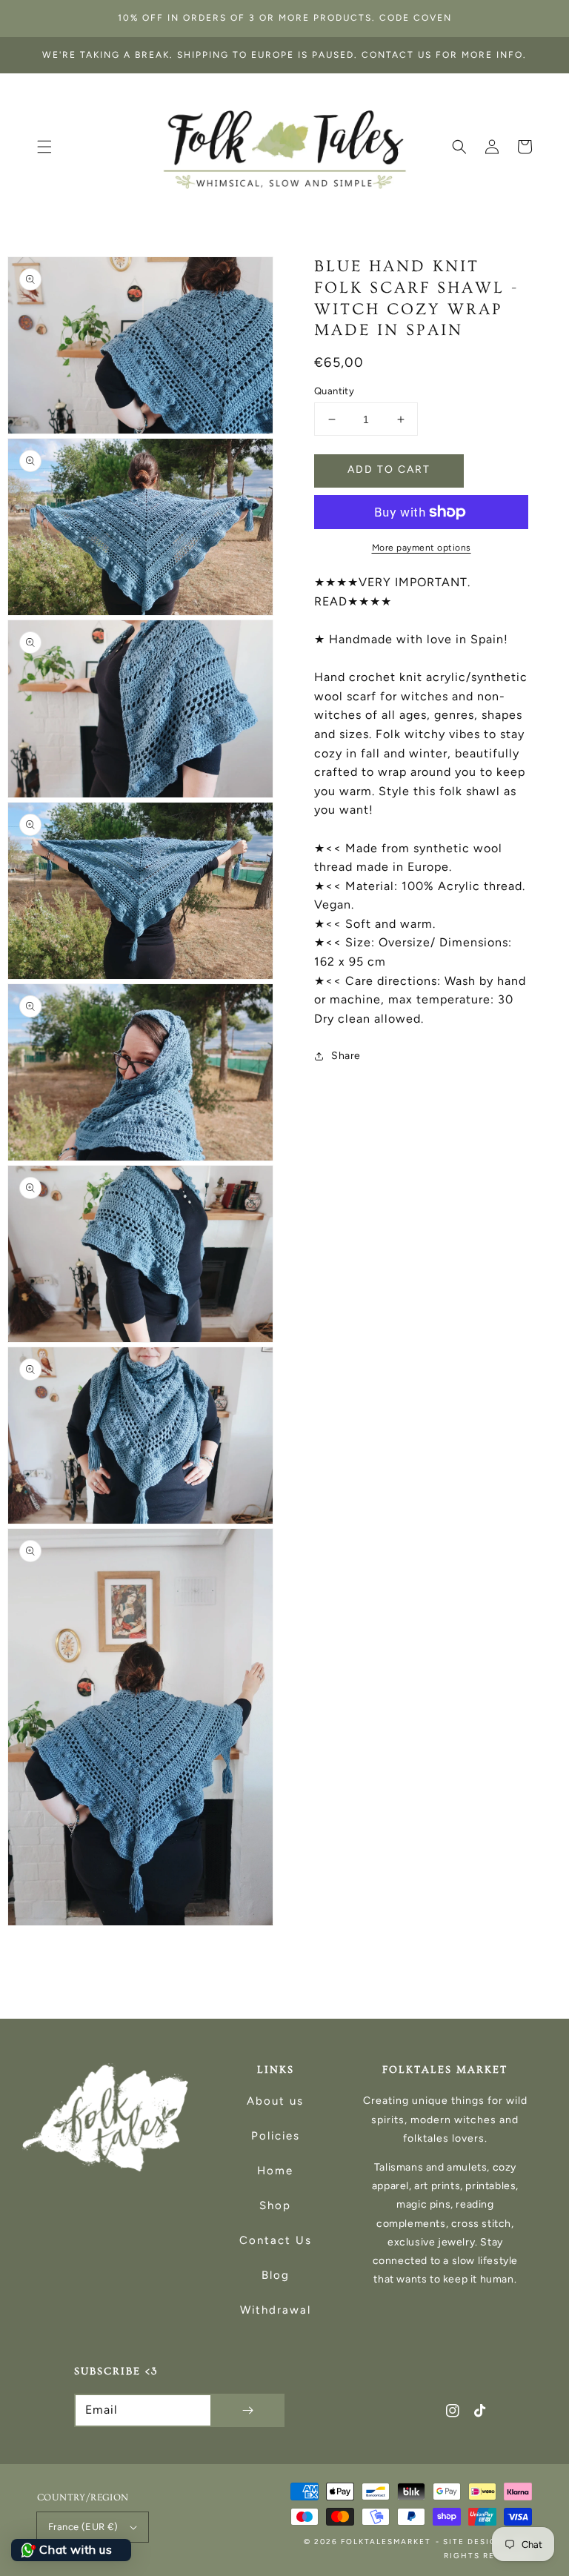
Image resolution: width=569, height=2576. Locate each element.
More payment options (422, 548)
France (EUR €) (83, 2527)
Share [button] (346, 1056)
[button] (44, 147)
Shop (275, 2205)
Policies (276, 2136)
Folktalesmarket (386, 2542)
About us (275, 2101)
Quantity (334, 391)
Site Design (474, 2542)
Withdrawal (276, 2310)
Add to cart (389, 469)
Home (275, 2171)
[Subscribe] (247, 2410)
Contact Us (276, 2240)
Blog (276, 2275)
